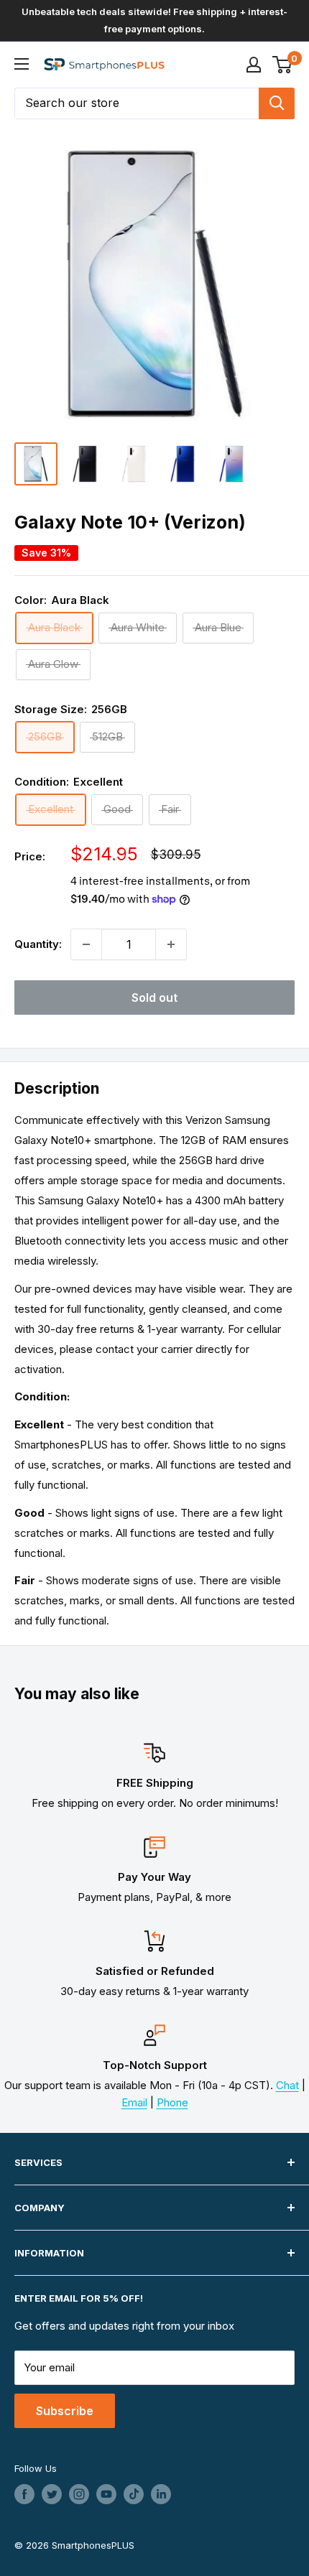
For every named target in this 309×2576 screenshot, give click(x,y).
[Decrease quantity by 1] (86, 944)
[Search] (277, 103)
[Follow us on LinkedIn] (161, 2494)
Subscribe (65, 2411)
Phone (172, 2102)
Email (134, 2102)
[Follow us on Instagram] (79, 2494)
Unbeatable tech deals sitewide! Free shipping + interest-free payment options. (154, 20)
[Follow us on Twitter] (52, 2494)
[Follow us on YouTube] (106, 2494)
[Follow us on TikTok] (134, 2494)
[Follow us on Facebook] (24, 2494)
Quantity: (38, 944)
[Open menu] (22, 64)
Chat (287, 2085)
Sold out (154, 998)
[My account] (254, 65)
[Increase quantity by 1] (171, 944)
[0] (283, 65)
